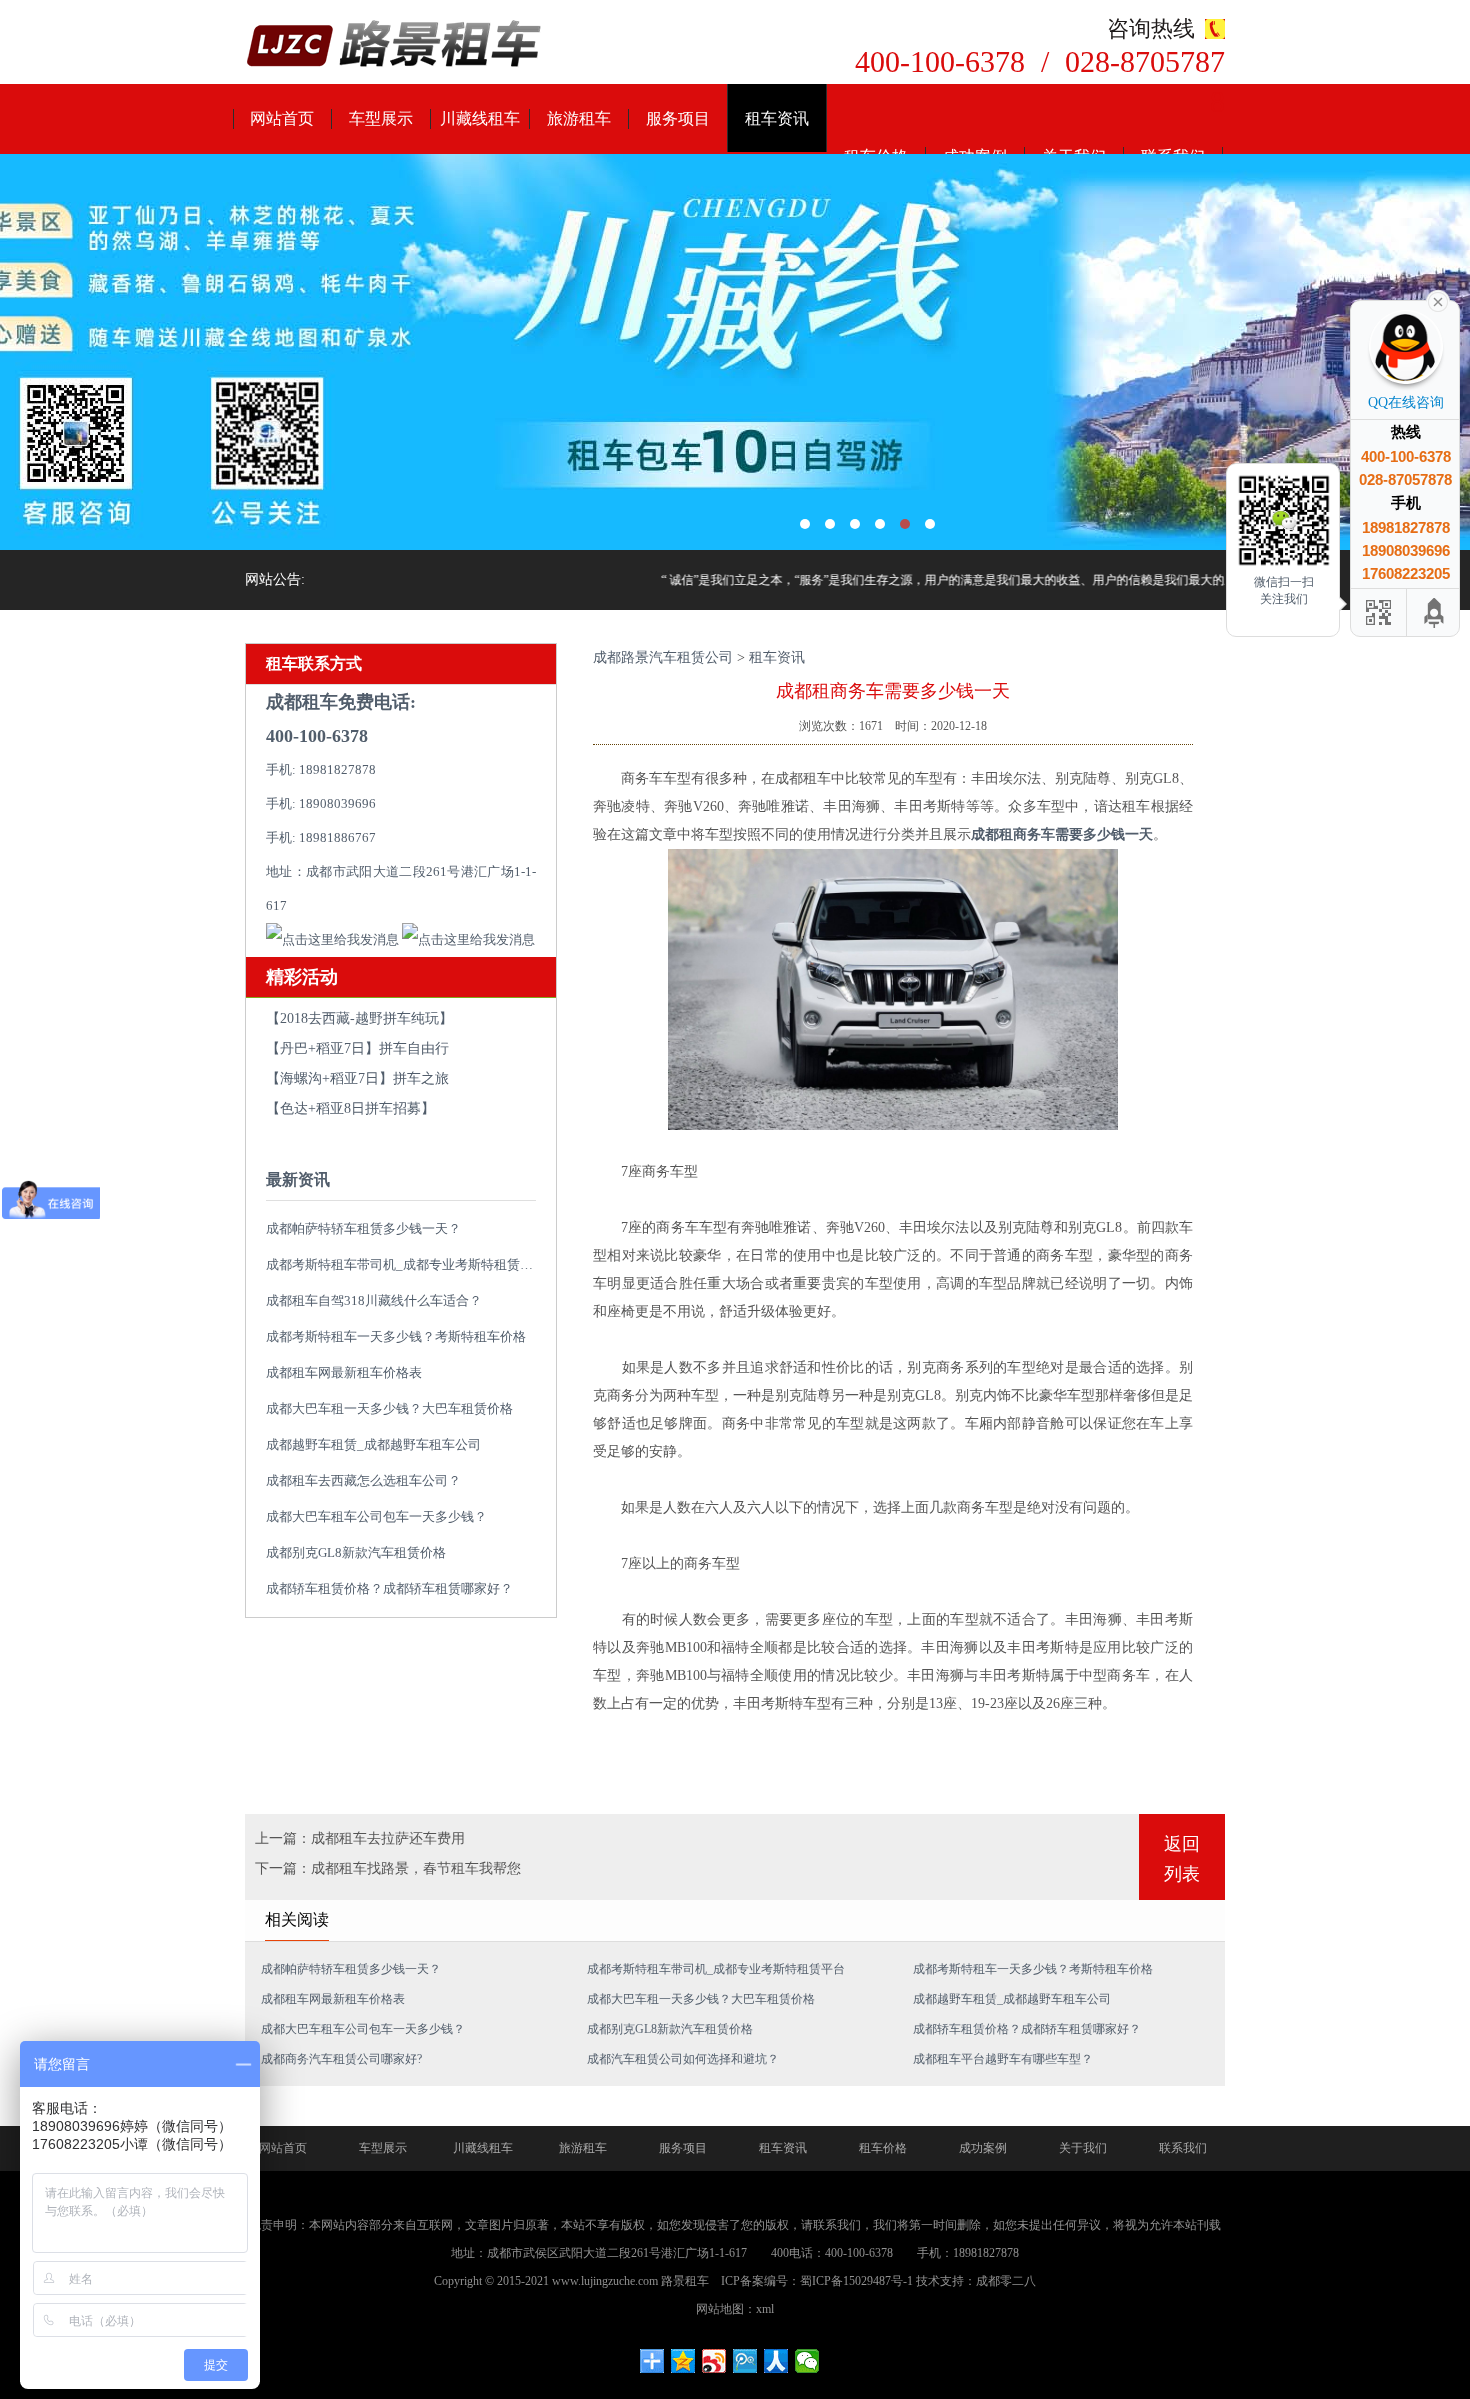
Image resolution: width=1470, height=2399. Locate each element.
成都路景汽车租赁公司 (663, 657)
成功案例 (983, 2148)
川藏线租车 (480, 118)
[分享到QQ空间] (683, 2361)
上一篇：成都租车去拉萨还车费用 (360, 1838)
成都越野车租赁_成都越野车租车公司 (373, 1444)
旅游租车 (579, 118)
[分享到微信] (807, 2361)
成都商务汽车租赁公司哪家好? (341, 2059)
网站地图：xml (735, 2309)
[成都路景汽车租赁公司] (395, 45)
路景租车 (685, 2281)
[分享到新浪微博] (714, 2361)
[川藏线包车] (735, 352)
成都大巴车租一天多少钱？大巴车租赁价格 (389, 1408)
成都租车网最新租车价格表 (344, 1372)
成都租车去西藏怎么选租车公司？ (363, 1480)
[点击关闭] (1438, 300)
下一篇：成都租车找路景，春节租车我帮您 (388, 1868)
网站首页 (282, 118)
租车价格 (883, 2148)
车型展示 (381, 118)
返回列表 (1182, 1859)
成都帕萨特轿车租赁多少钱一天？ (363, 1228)
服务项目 (678, 118)
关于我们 (1083, 2148)
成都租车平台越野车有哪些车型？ (1003, 2059)
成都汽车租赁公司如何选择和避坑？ (683, 2059)
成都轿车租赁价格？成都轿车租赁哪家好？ (389, 1588)
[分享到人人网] (776, 2361)
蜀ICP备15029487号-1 (856, 2281)
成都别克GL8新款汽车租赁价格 (356, 1552)
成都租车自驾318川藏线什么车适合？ (374, 1300)
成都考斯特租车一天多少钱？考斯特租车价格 (396, 1336)
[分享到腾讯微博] (745, 2361)
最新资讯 (298, 1179)
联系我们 (1183, 2148)
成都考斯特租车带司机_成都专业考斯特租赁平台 (406, 1264)
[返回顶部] (1435, 612)
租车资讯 (777, 118)
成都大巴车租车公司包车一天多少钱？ (376, 1516)
